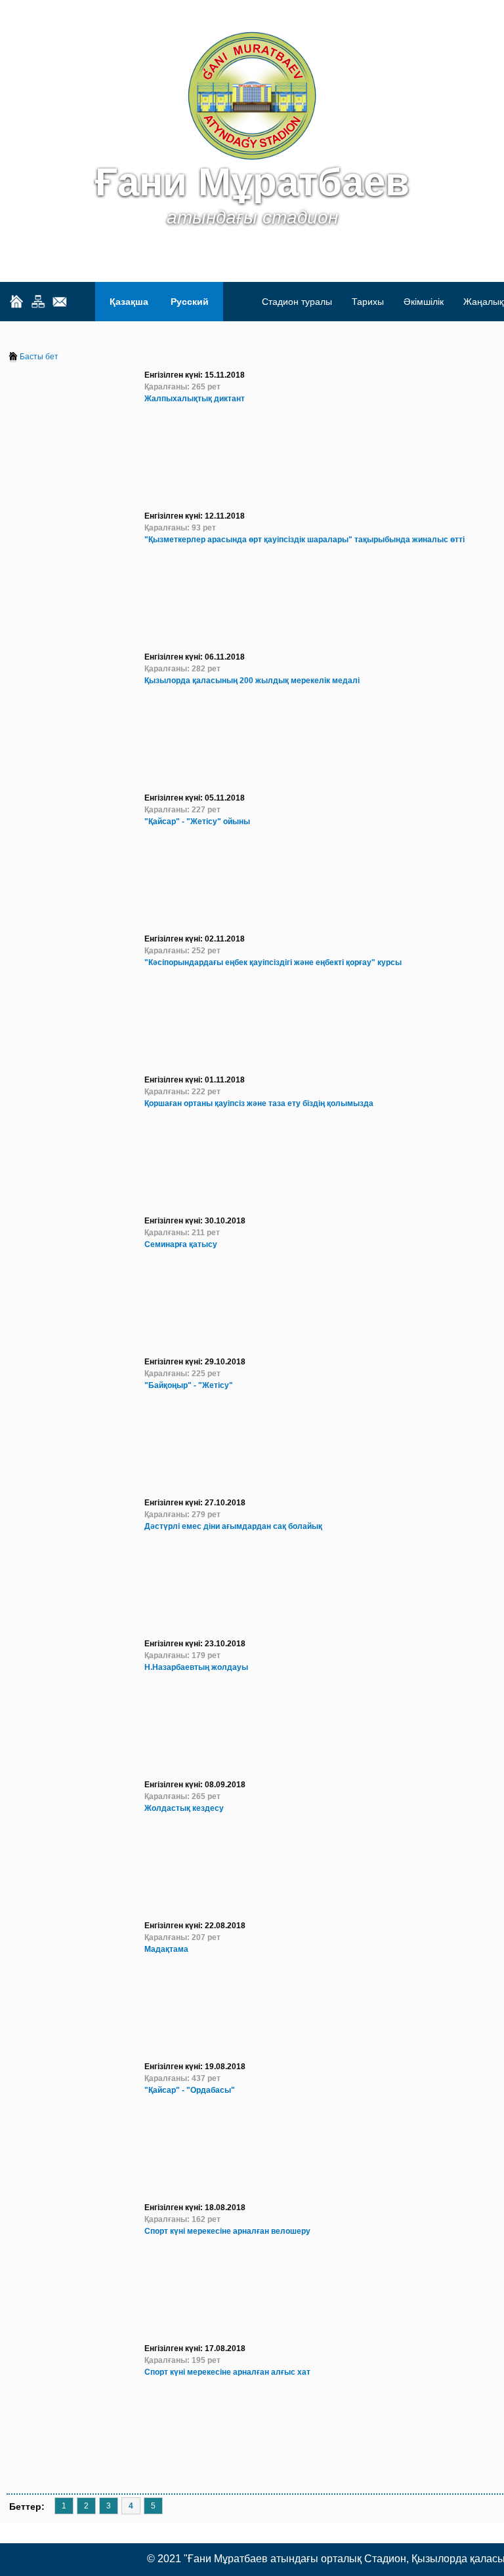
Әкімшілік (424, 302)
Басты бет (39, 357)
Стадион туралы (297, 302)
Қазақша (129, 302)
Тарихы (368, 302)
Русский (190, 302)
